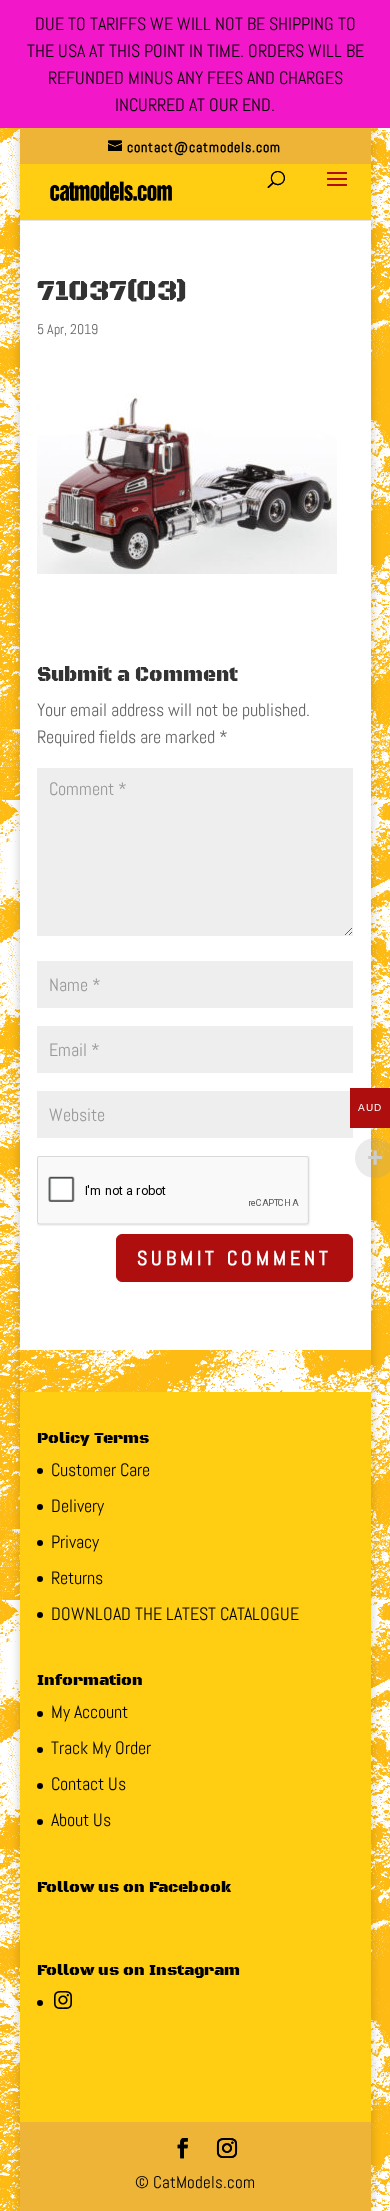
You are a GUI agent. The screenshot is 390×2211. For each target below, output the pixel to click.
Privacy (75, 1541)
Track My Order (101, 1747)
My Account (89, 1711)
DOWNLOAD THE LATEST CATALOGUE (175, 1613)
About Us (81, 1819)
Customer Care (100, 1469)
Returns (77, 1577)
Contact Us (88, 1783)
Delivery (77, 1505)
